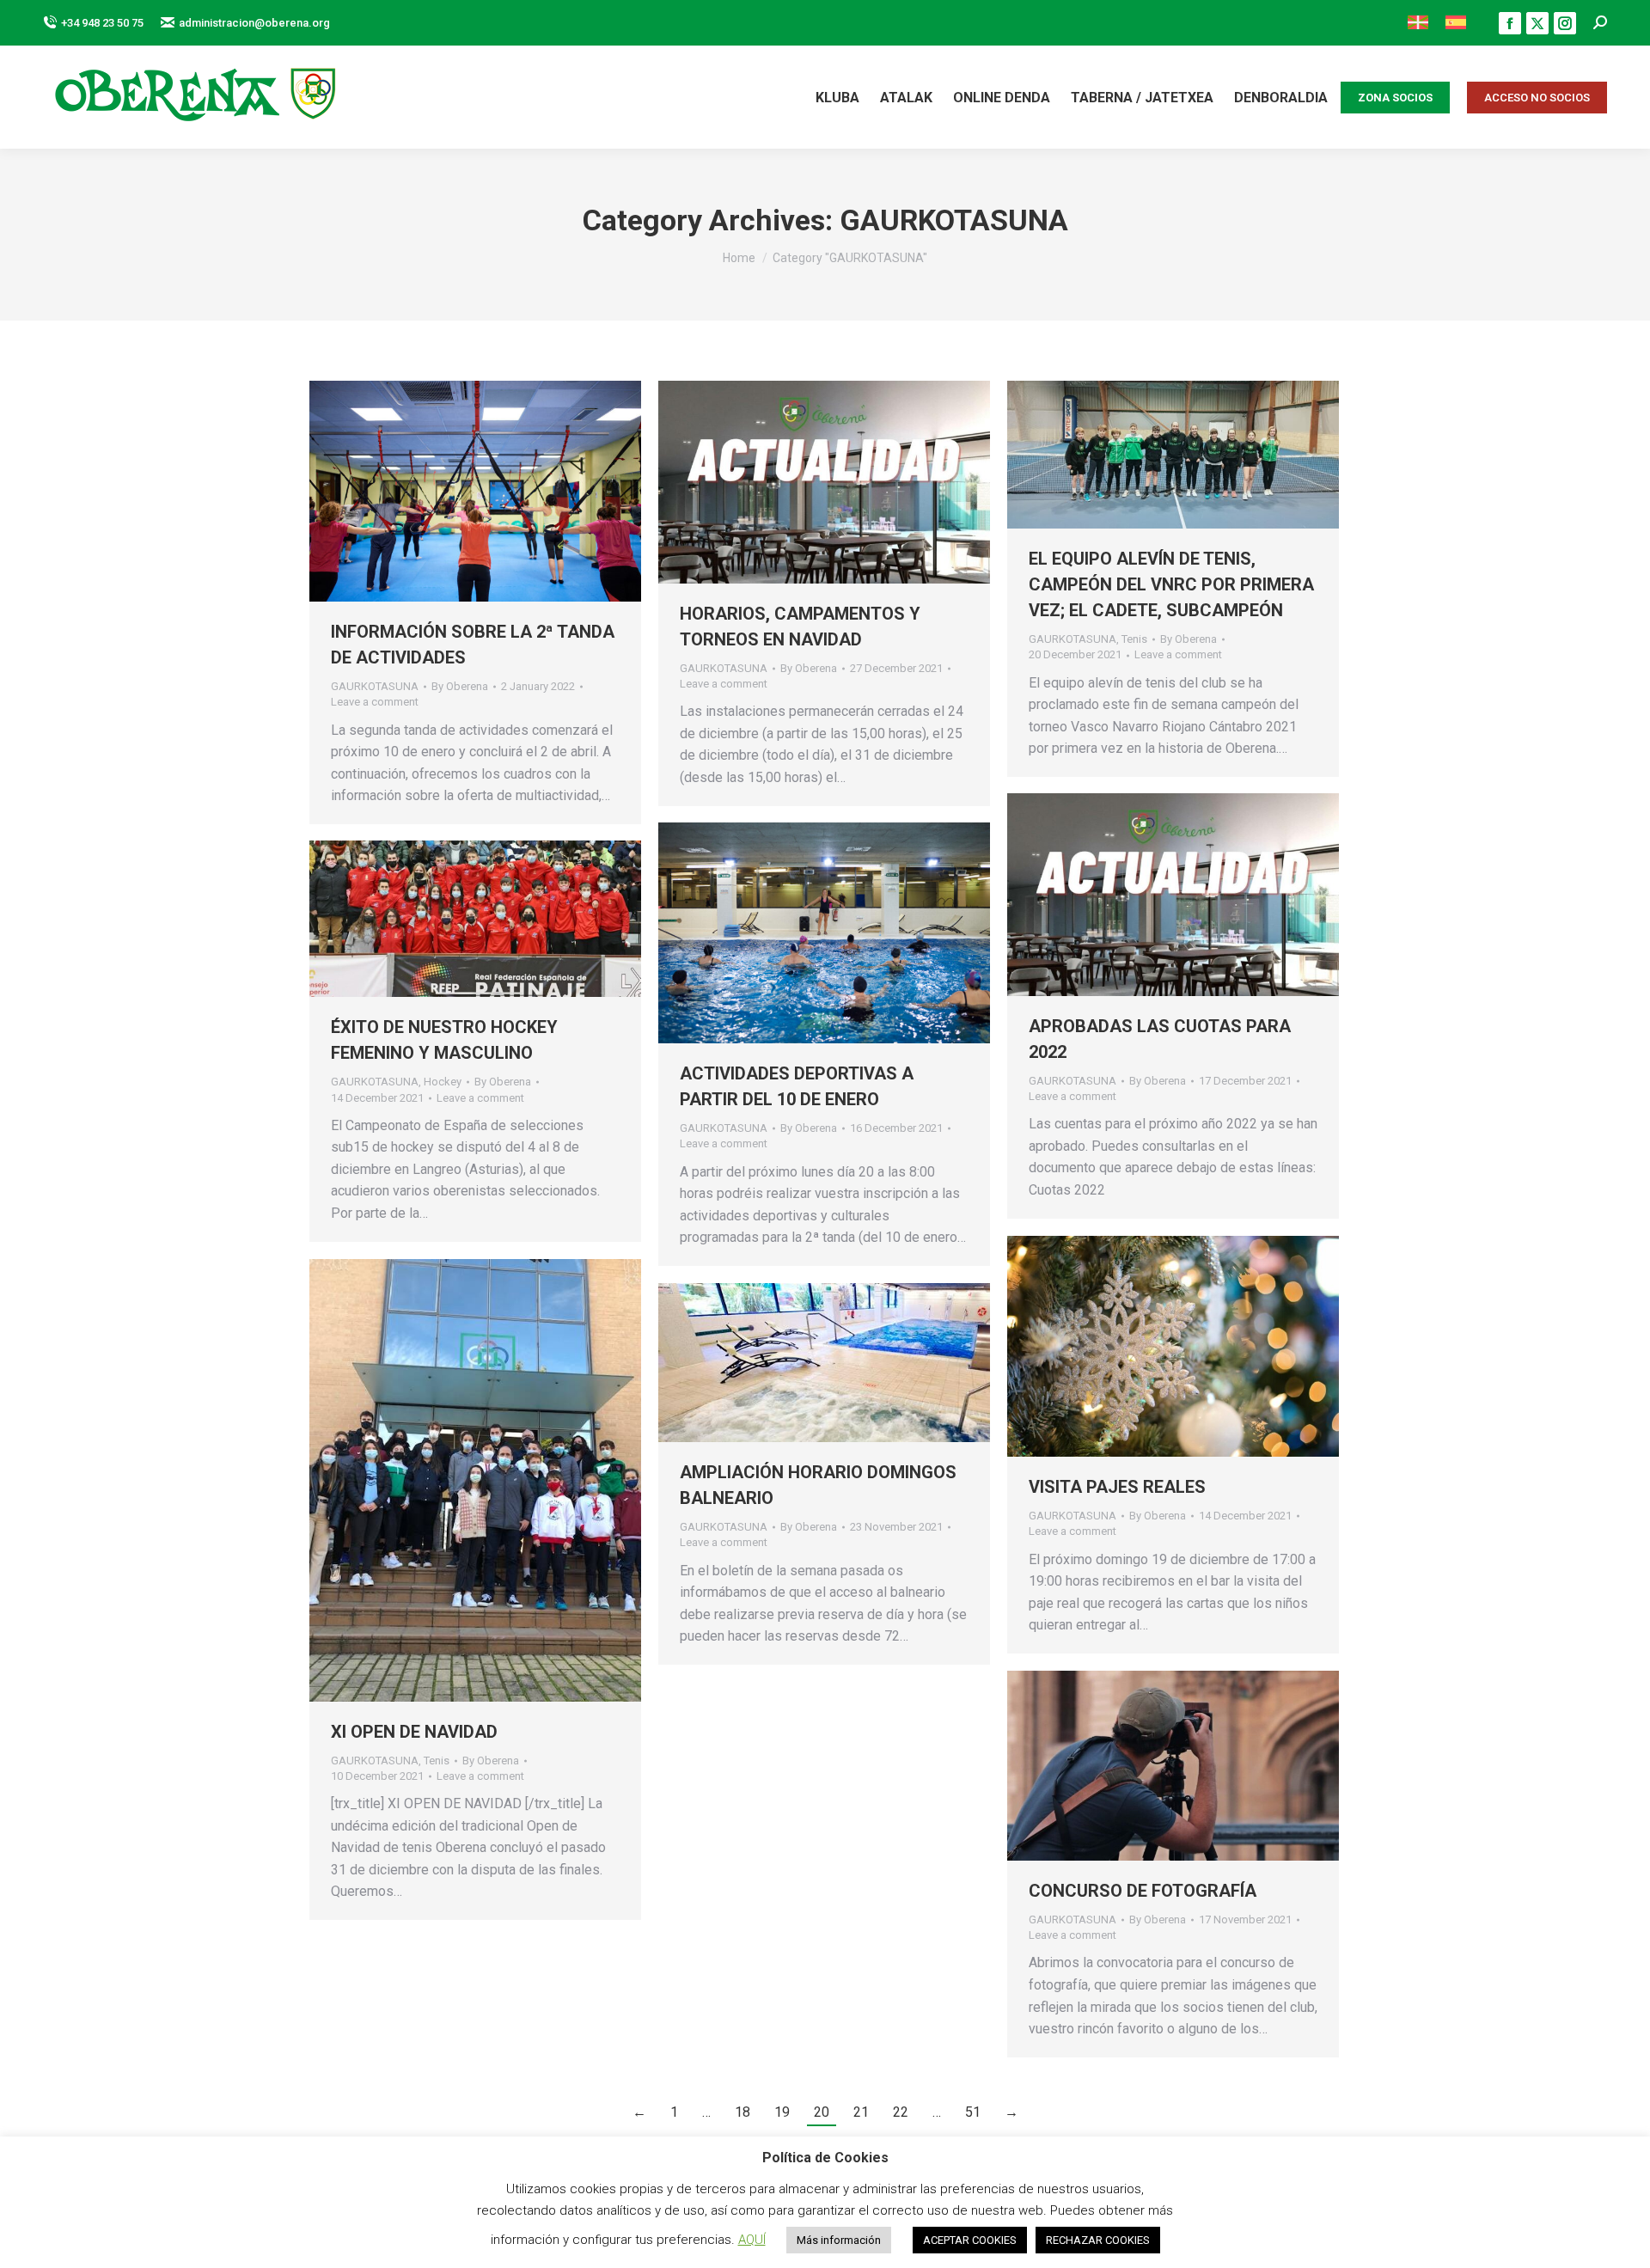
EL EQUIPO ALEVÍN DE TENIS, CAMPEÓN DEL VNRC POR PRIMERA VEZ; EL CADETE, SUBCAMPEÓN (1171, 584)
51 (973, 2112)
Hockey (443, 1082)
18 (742, 2112)
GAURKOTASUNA (375, 686)
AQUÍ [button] (752, 2240)
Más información (839, 2240)
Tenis (1134, 639)
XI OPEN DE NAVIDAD (414, 1732)
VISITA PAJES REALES (1117, 1487)
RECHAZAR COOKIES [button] (1098, 2240)
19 (782, 2112)
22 (901, 2112)
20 (822, 2112)
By (460, 686)
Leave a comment (375, 702)
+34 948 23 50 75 (102, 23)
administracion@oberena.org (254, 23)
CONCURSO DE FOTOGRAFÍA (1143, 1891)
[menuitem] (1418, 23)
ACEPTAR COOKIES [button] (970, 2240)
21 (861, 2112)
